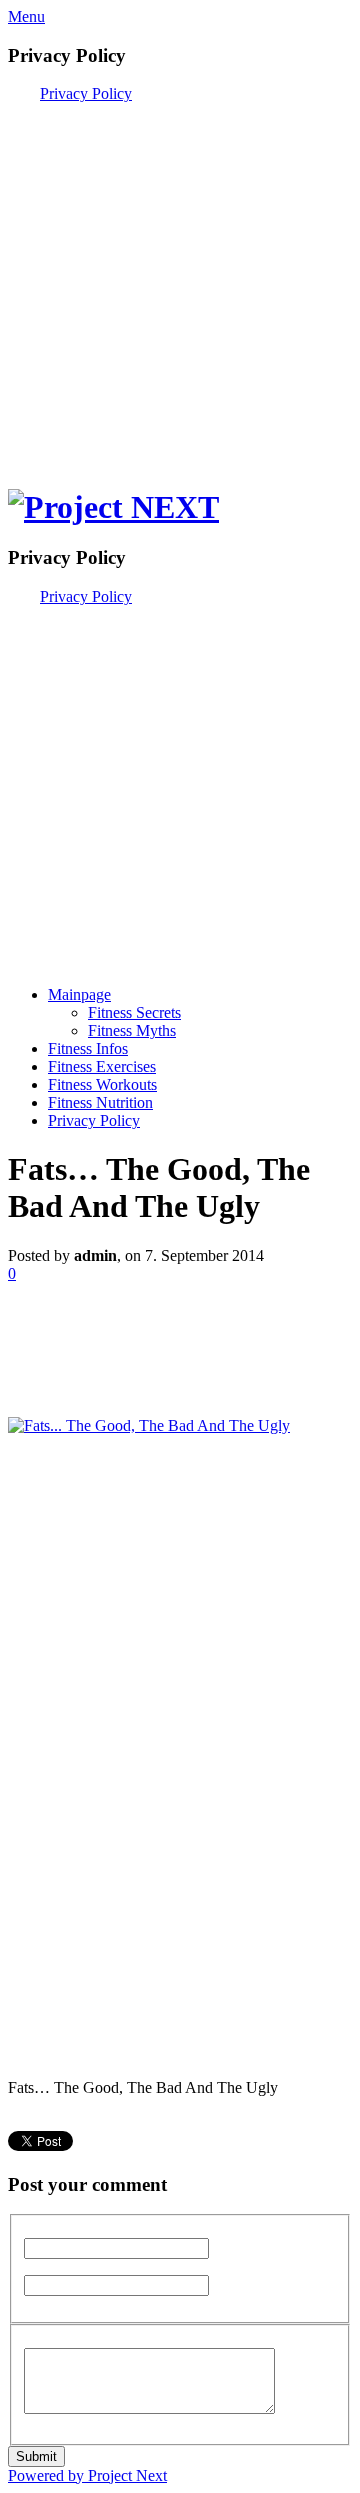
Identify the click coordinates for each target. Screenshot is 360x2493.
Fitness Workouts (102, 1084)
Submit (36, 2456)
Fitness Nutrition (100, 1102)
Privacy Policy (86, 93)
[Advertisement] (180, 283)
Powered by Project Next (87, 2475)
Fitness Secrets (134, 1012)
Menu (26, 16)
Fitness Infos (88, 1048)
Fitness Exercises (102, 1066)
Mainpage (79, 994)
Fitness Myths (132, 1030)
